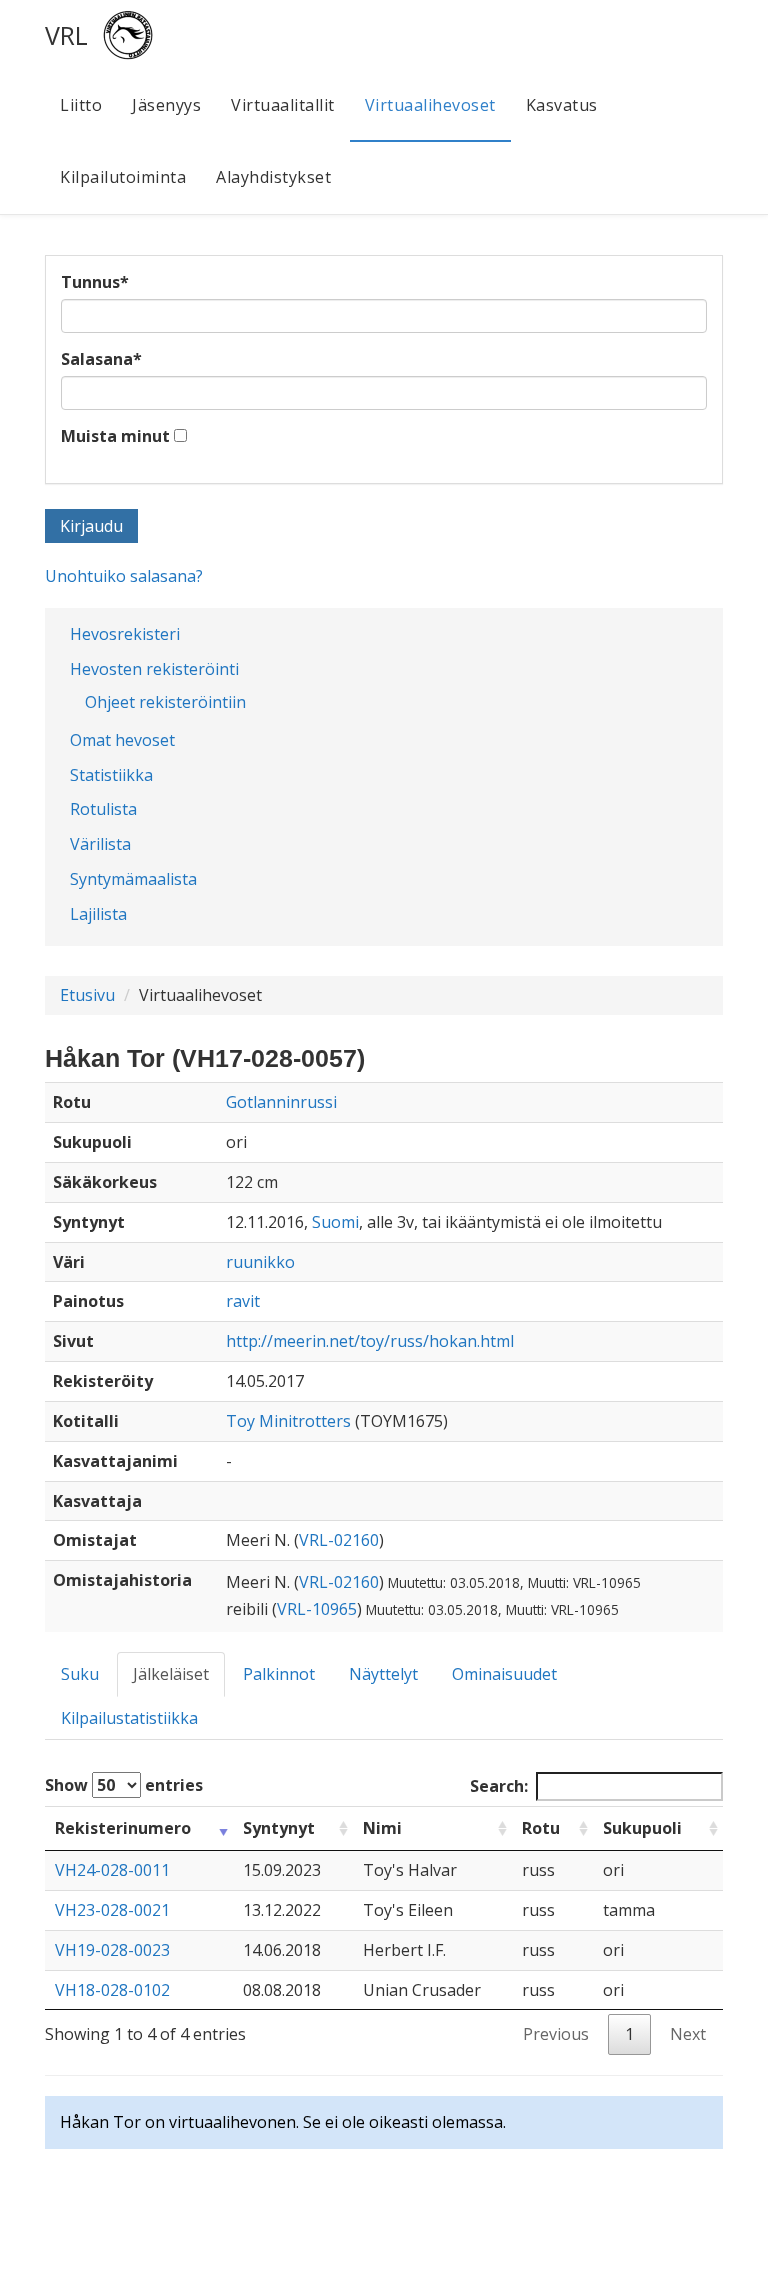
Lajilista (98, 914)
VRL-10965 (317, 1609)
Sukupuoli (642, 1828)
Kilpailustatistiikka (129, 1718)
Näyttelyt (383, 1674)
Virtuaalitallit (283, 105)
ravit (243, 1301)
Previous (556, 2034)
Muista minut (115, 436)
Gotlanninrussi (281, 1102)
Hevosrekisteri (125, 634)
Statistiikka (111, 775)
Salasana (101, 359)
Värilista (100, 844)
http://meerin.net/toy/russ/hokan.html (370, 1341)
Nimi (382, 1828)
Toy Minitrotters (288, 1421)
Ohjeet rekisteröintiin (165, 702)
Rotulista (103, 809)
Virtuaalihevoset (430, 105)
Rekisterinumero (123, 1828)
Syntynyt (279, 1828)
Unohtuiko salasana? (124, 576)
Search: (499, 1786)
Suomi (335, 1222)
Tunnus (95, 282)
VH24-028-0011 (112, 1870)
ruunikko (260, 1262)
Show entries (124, 1785)
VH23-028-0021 (112, 1910)
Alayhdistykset (273, 177)
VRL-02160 (339, 1540)
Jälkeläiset (171, 1674)
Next (688, 2034)
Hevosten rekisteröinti (154, 669)
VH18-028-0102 (112, 1990)
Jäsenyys (166, 105)
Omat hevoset (122, 740)
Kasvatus (562, 105)
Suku (80, 1674)
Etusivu (87, 995)
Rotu (541, 1828)
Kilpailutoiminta (123, 177)
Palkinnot (279, 1674)
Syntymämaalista (133, 879)
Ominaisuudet (504, 1674)
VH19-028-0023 (112, 1950)
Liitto (81, 105)
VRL (66, 35)
